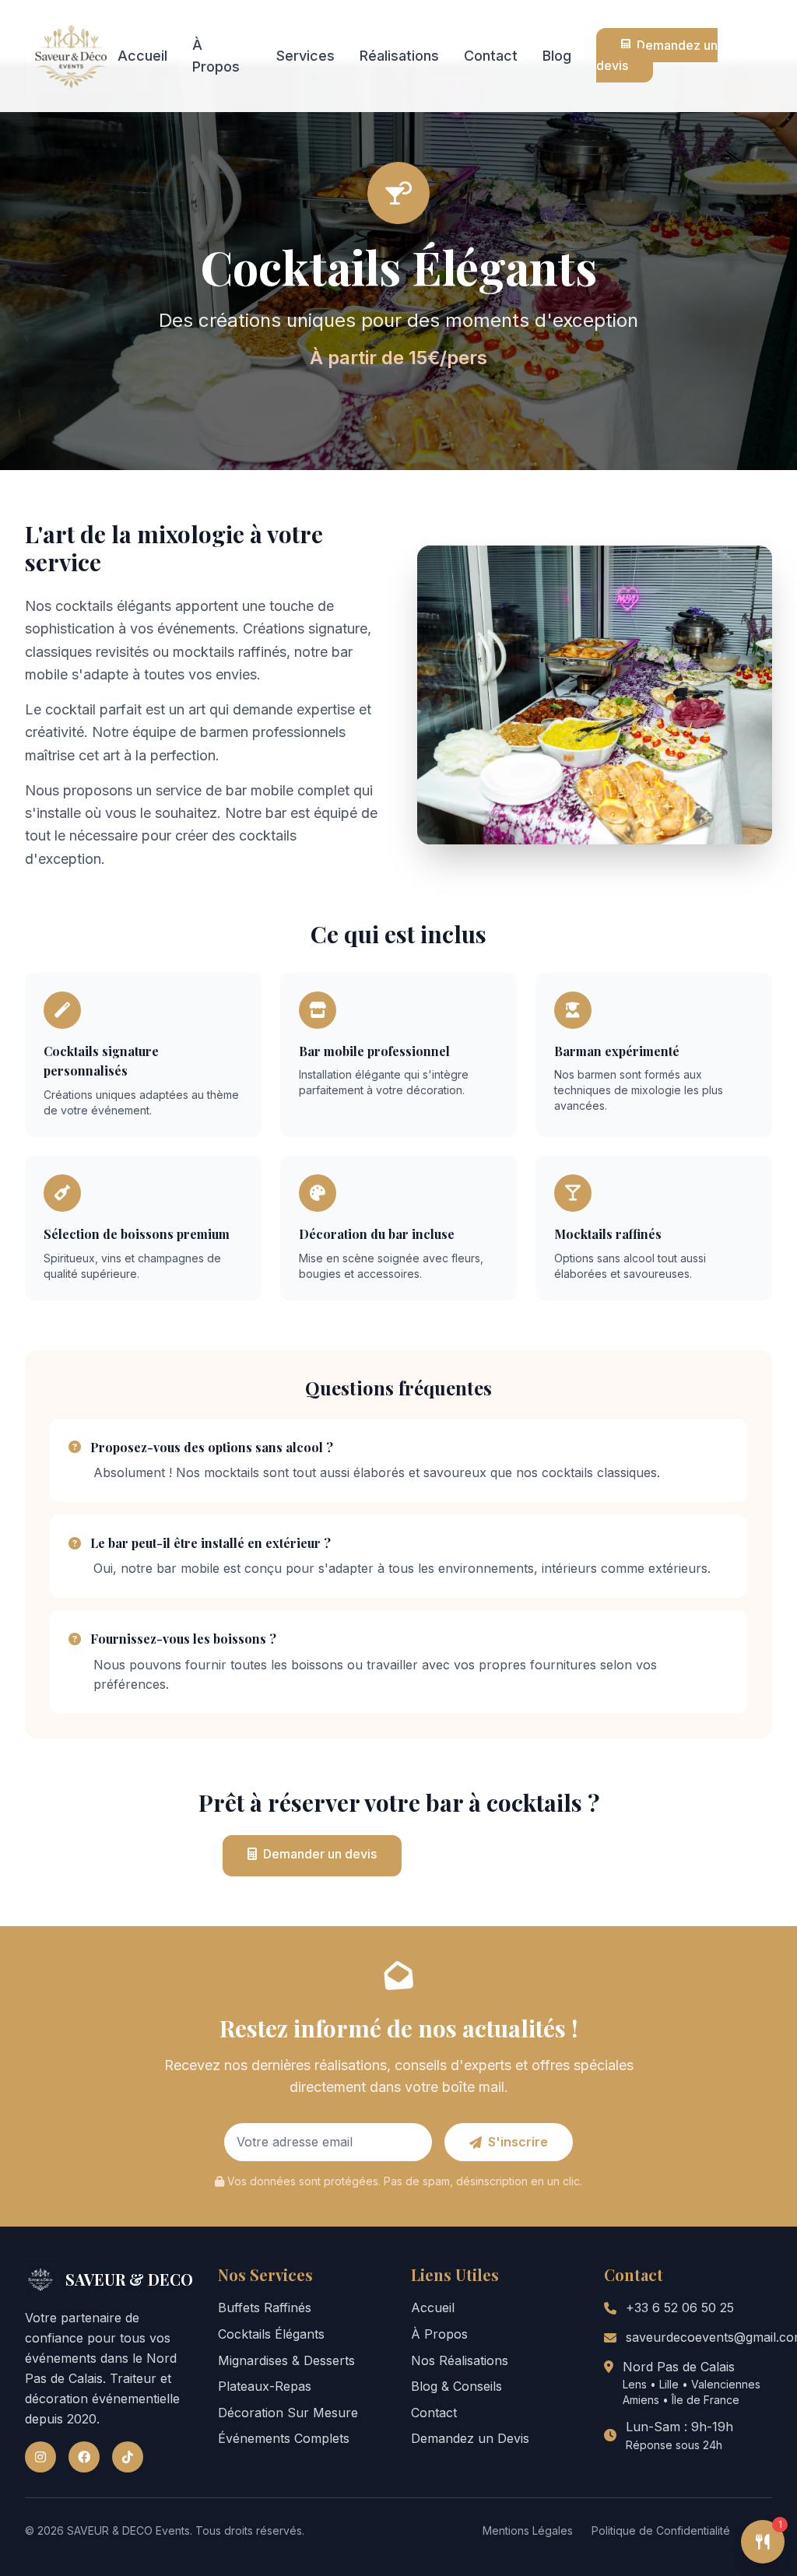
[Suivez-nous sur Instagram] (40, 2457)
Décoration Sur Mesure (288, 2413)
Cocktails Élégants (271, 2334)
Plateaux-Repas (265, 2386)
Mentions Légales (528, 2530)
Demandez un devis (657, 55)
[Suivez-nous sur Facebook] (84, 2457)
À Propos (439, 2334)
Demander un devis (320, 1854)
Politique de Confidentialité (661, 2530)
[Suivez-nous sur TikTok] (128, 2457)
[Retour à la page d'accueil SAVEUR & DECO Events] (71, 56)
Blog (557, 56)
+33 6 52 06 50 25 (680, 2308)
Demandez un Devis (470, 2438)
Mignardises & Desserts (286, 2360)
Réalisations (399, 56)
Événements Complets (284, 2438)
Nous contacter (504, 1855)
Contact (491, 56)
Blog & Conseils (456, 2386)
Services (305, 56)
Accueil (142, 56)
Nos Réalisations (460, 2360)
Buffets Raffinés (265, 2308)
